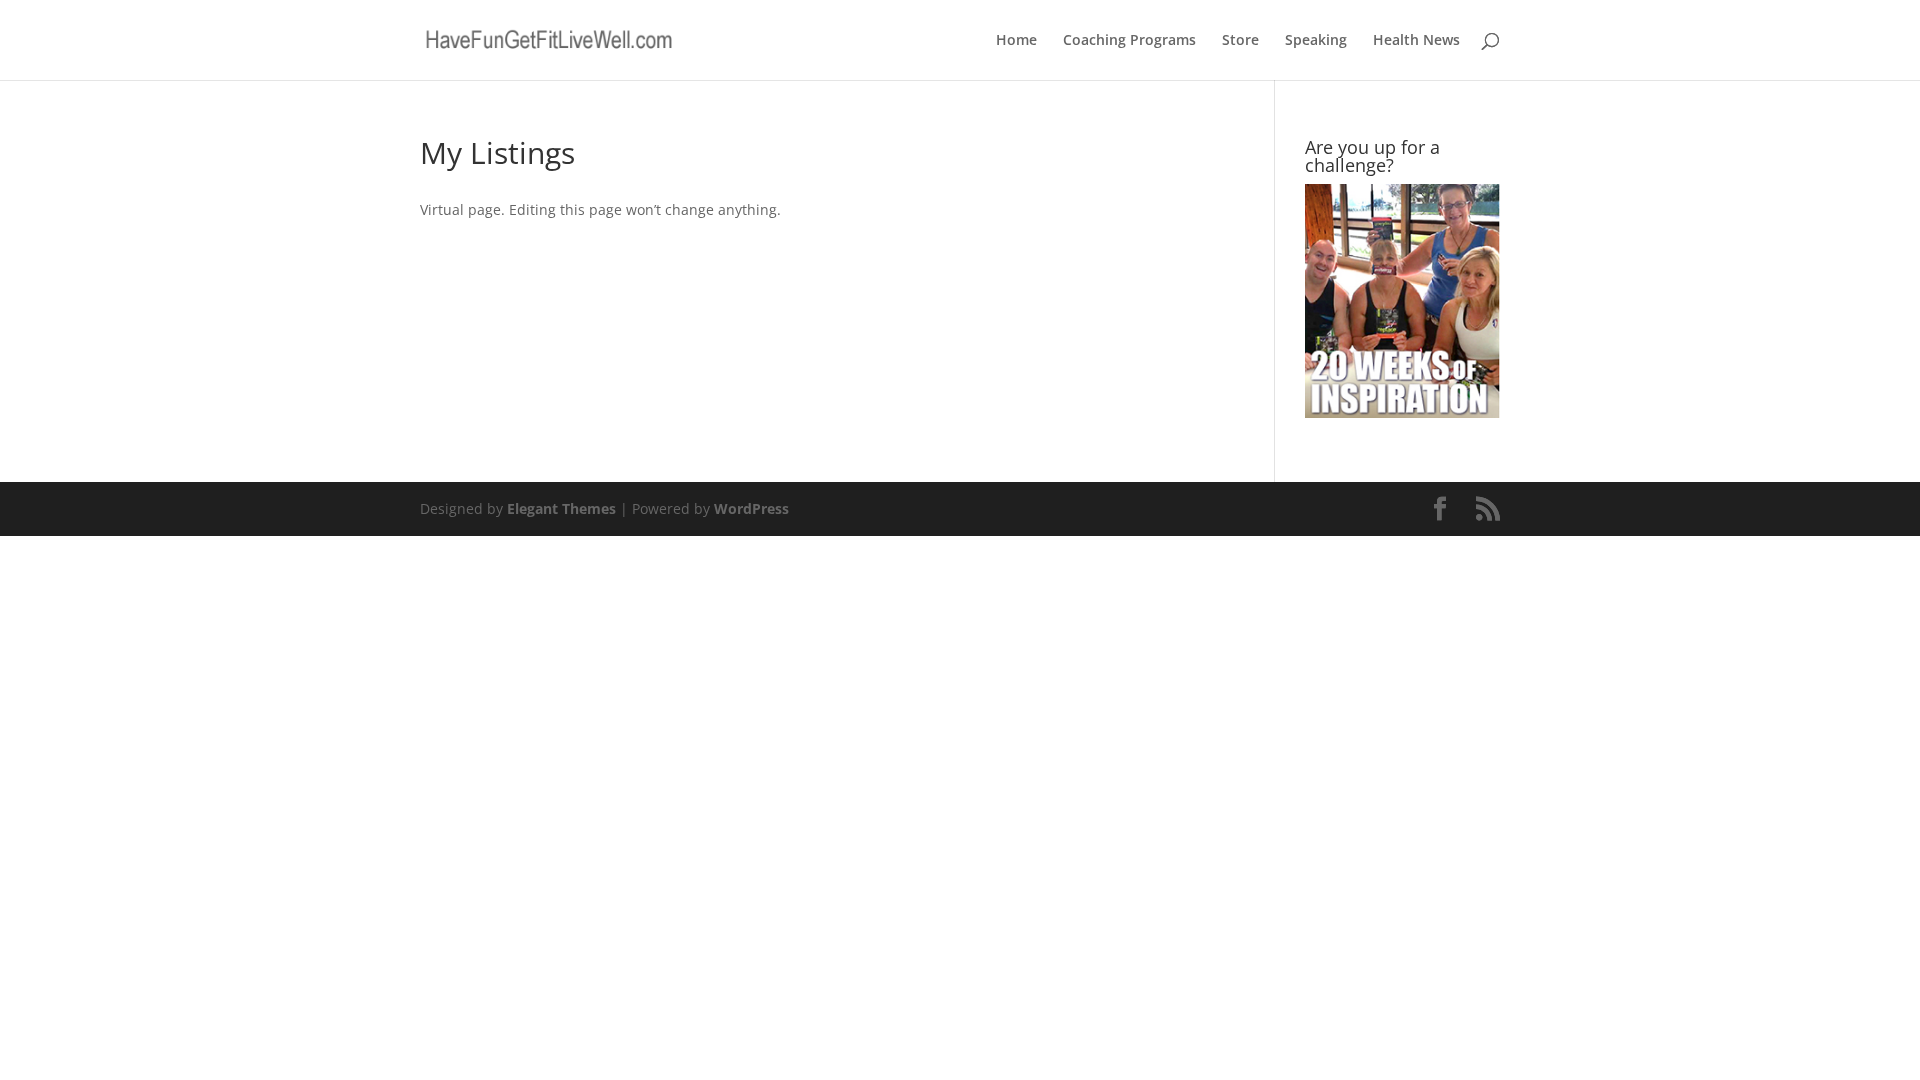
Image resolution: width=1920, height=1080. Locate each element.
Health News (1416, 41)
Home (1016, 41)
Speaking (1316, 41)
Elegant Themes (561, 508)
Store (1240, 41)
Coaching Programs (1129, 41)
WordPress (751, 508)
